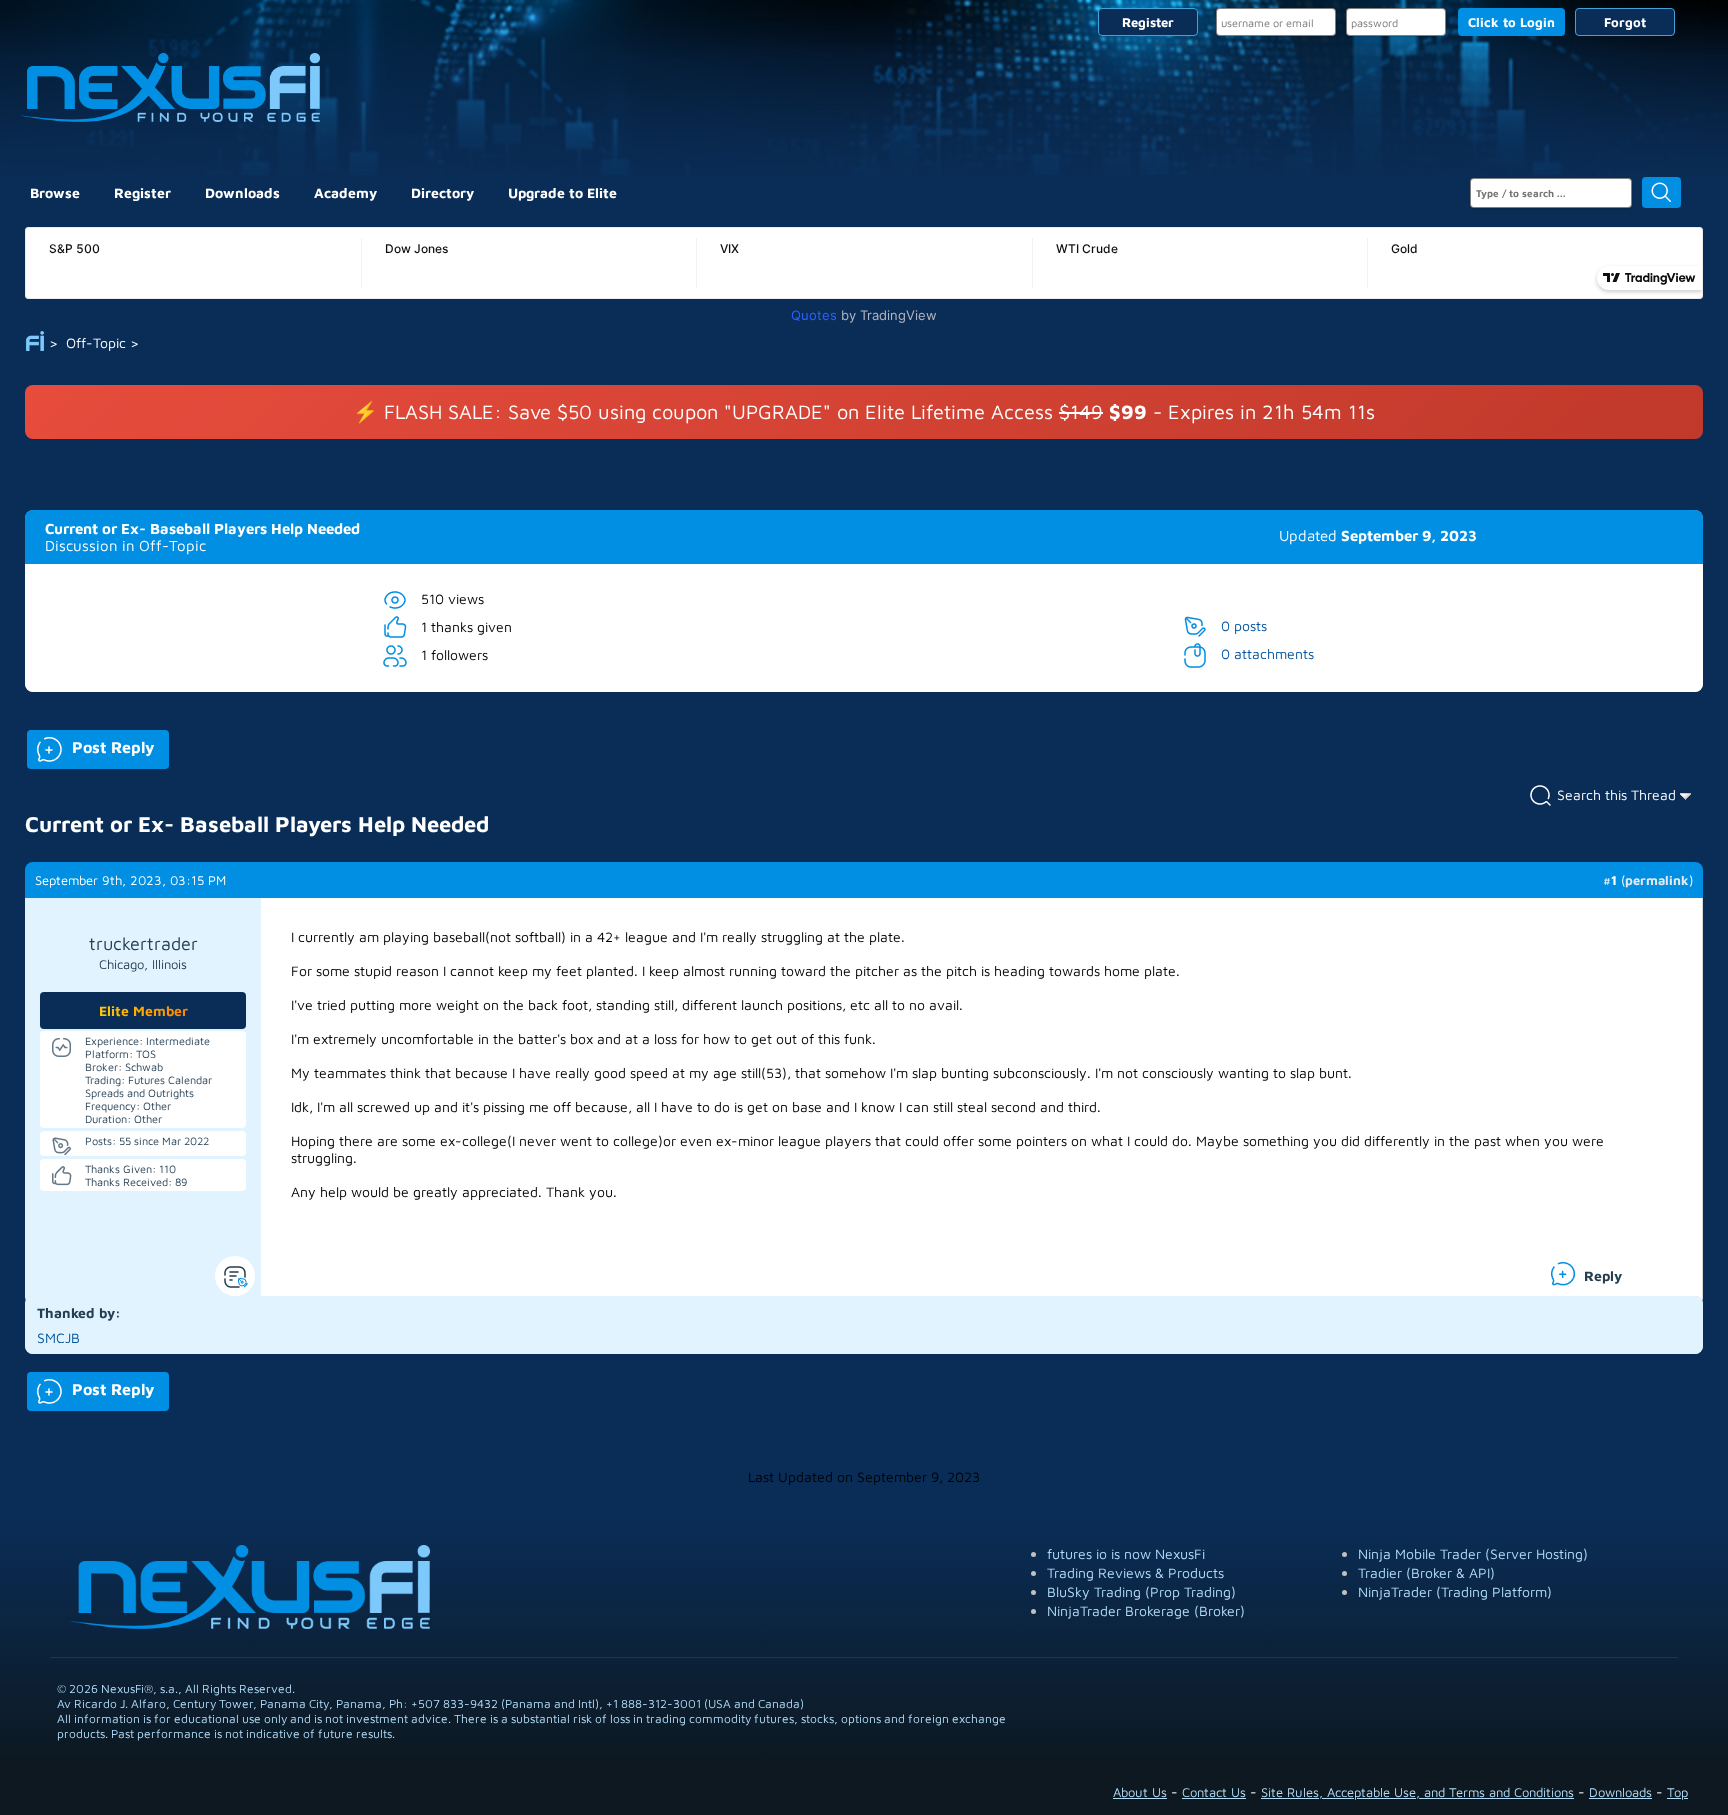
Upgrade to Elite (562, 192)
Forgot (1625, 22)
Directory (442, 192)
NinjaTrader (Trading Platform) (1455, 1591)
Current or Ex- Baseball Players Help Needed (202, 528)
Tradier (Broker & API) (1426, 1572)
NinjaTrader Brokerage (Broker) (1146, 1610)
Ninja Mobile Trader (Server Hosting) (1473, 1553)
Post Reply (90, 745)
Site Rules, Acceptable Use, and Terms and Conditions (1417, 1792)
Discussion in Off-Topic (125, 545)
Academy (345, 192)
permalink (1657, 880)
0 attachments (1267, 653)
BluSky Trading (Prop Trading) (1141, 1591)
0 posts (1244, 625)
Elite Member (143, 1010)
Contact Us (1214, 1792)
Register (1148, 22)
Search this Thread (1616, 794)
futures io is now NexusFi (1126, 1553)
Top (1677, 1792)
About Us (1140, 1792)
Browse (55, 192)
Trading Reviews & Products (1135, 1572)
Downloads (242, 192)
